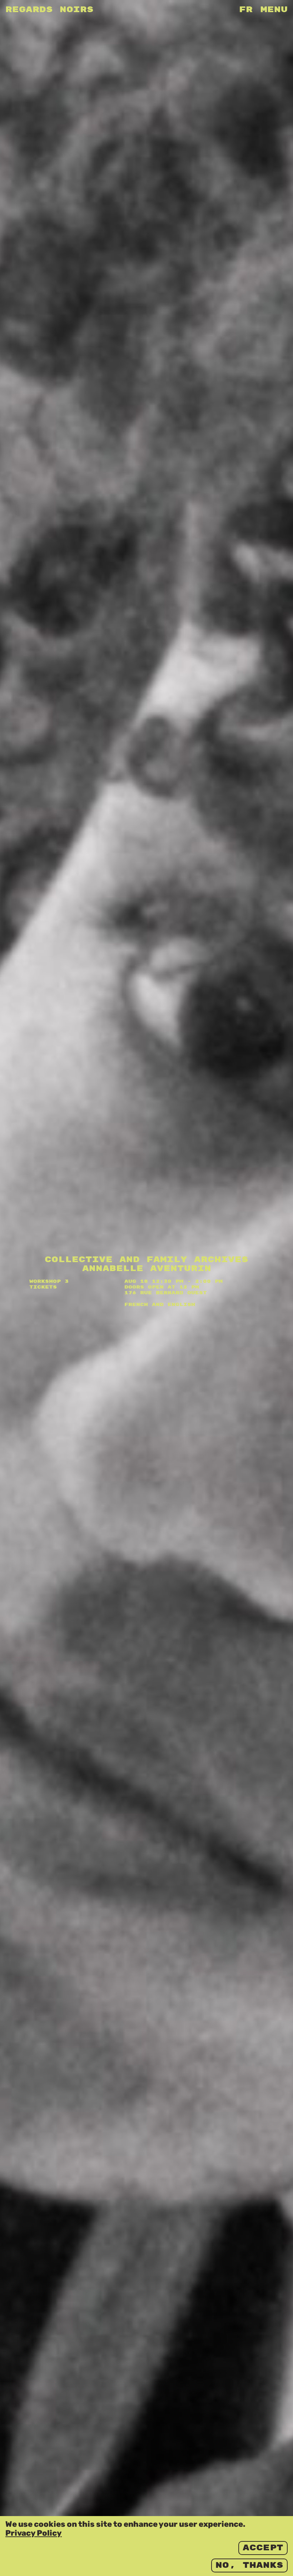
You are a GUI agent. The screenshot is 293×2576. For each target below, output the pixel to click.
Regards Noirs (49, 10)
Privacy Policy (34, 2533)
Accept (263, 2548)
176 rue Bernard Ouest (166, 1293)
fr (246, 10)
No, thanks (249, 2565)
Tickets (43, 1287)
